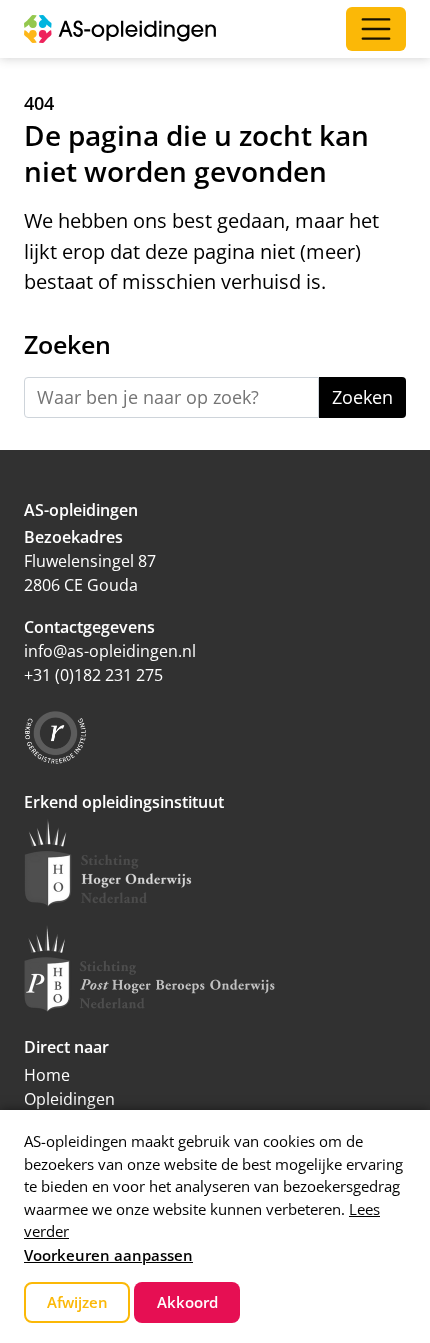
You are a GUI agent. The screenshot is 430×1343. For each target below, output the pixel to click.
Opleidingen (69, 1099)
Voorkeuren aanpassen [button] (108, 1255)
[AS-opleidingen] (120, 29)
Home (47, 1075)
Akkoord (187, 1302)
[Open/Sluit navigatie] (376, 29)
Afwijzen (77, 1302)
